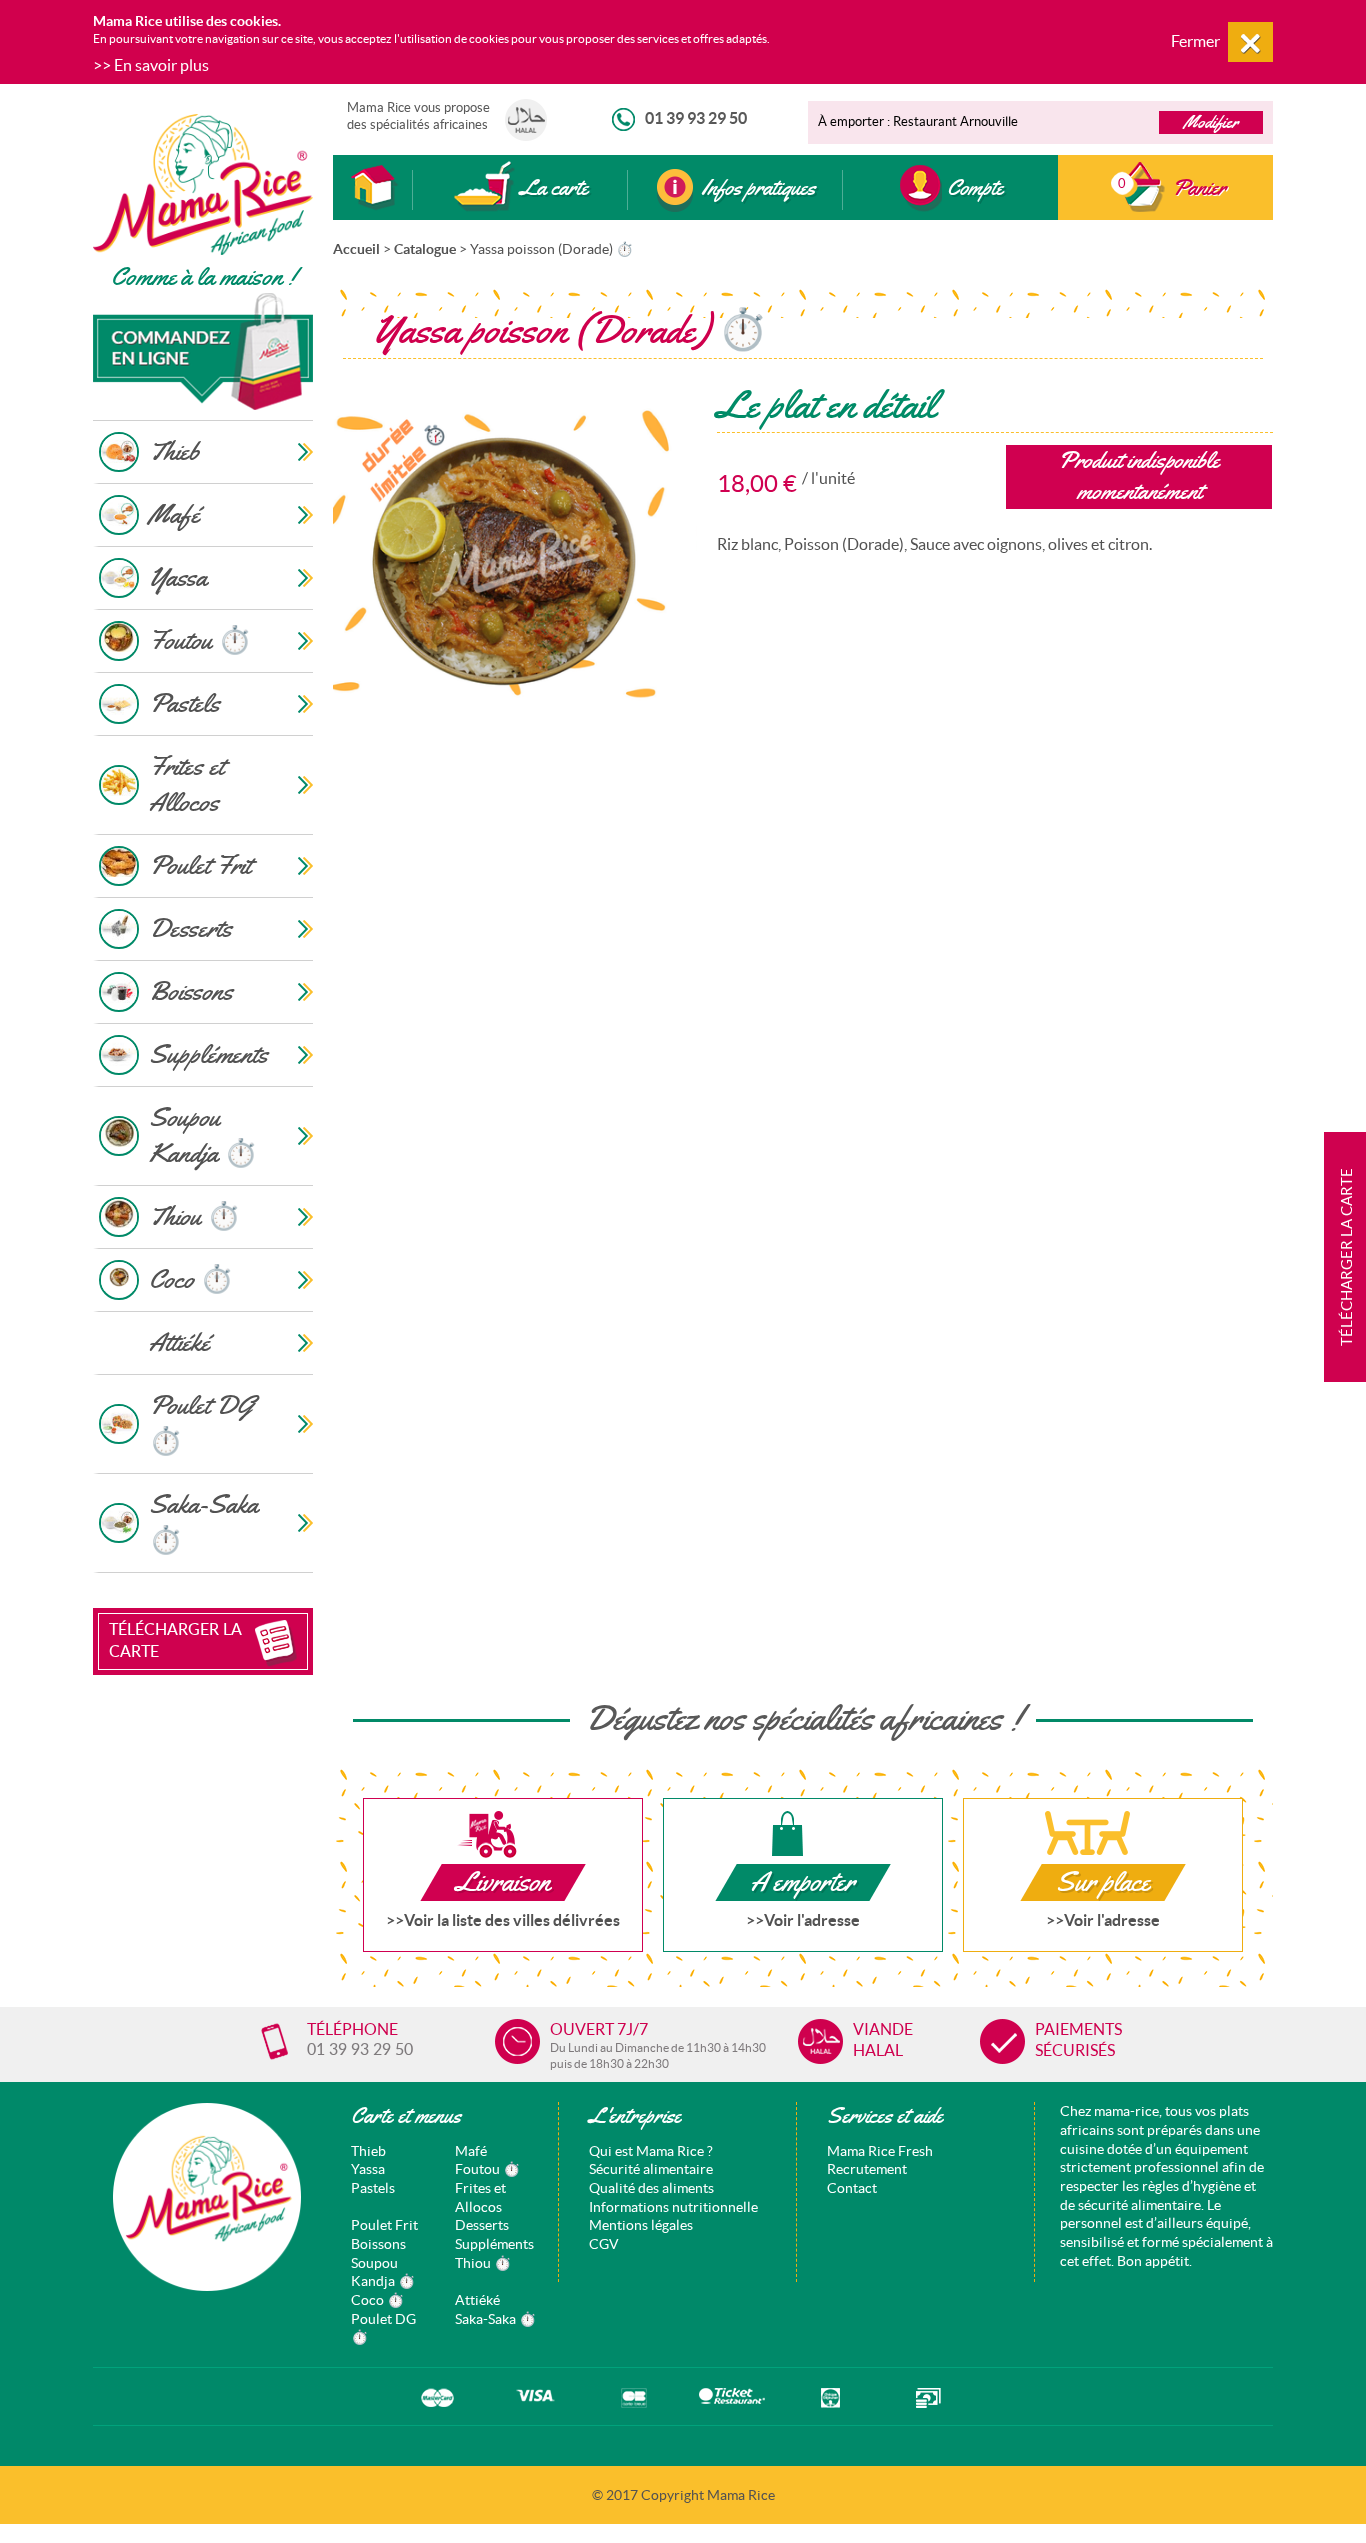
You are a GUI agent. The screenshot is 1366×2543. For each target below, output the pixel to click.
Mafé (471, 2151)
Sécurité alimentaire (651, 2169)
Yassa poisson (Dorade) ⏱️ (551, 249)
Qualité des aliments (651, 2188)
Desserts (482, 2225)
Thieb (368, 2151)
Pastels (373, 2188)
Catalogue (425, 249)
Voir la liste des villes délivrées (512, 1920)
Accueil (356, 249)
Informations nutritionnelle (673, 2207)
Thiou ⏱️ (483, 2263)
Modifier (1211, 122)
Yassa (368, 2169)
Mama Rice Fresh (880, 2151)
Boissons (378, 2244)
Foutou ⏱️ (487, 2169)
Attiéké (477, 2300)
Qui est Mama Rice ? (651, 2151)
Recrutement (867, 2169)
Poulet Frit (384, 2225)
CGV (604, 2244)
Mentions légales (641, 2225)
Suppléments (494, 2244)
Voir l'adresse (812, 1920)
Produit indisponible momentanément (1139, 476)
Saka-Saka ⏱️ (495, 2319)
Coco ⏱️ (377, 2300)
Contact (852, 2188)
